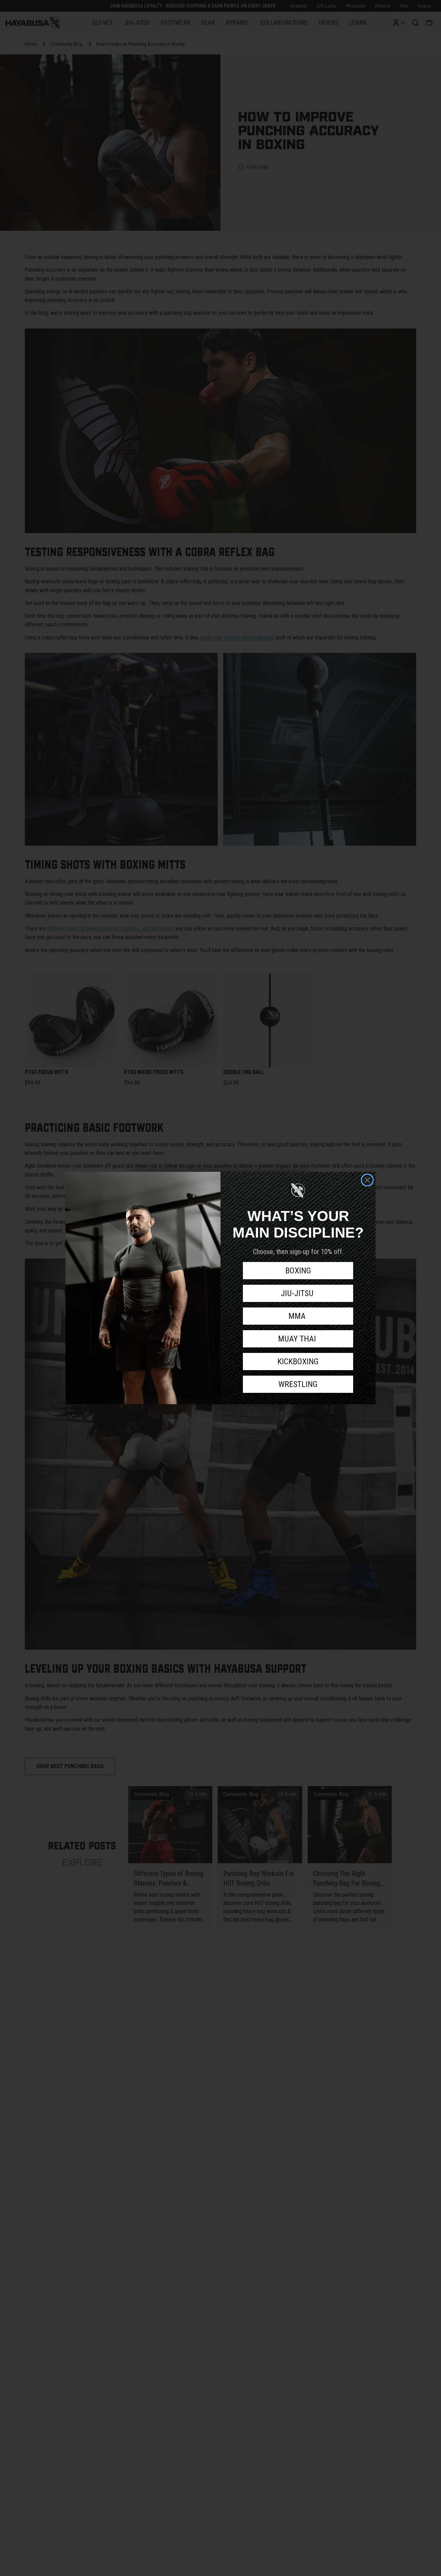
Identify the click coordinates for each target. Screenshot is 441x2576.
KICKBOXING (298, 1362)
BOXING (298, 1271)
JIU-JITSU (298, 1293)
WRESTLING (298, 1384)
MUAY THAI (298, 1339)
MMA (298, 1316)
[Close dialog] (367, 1180)
